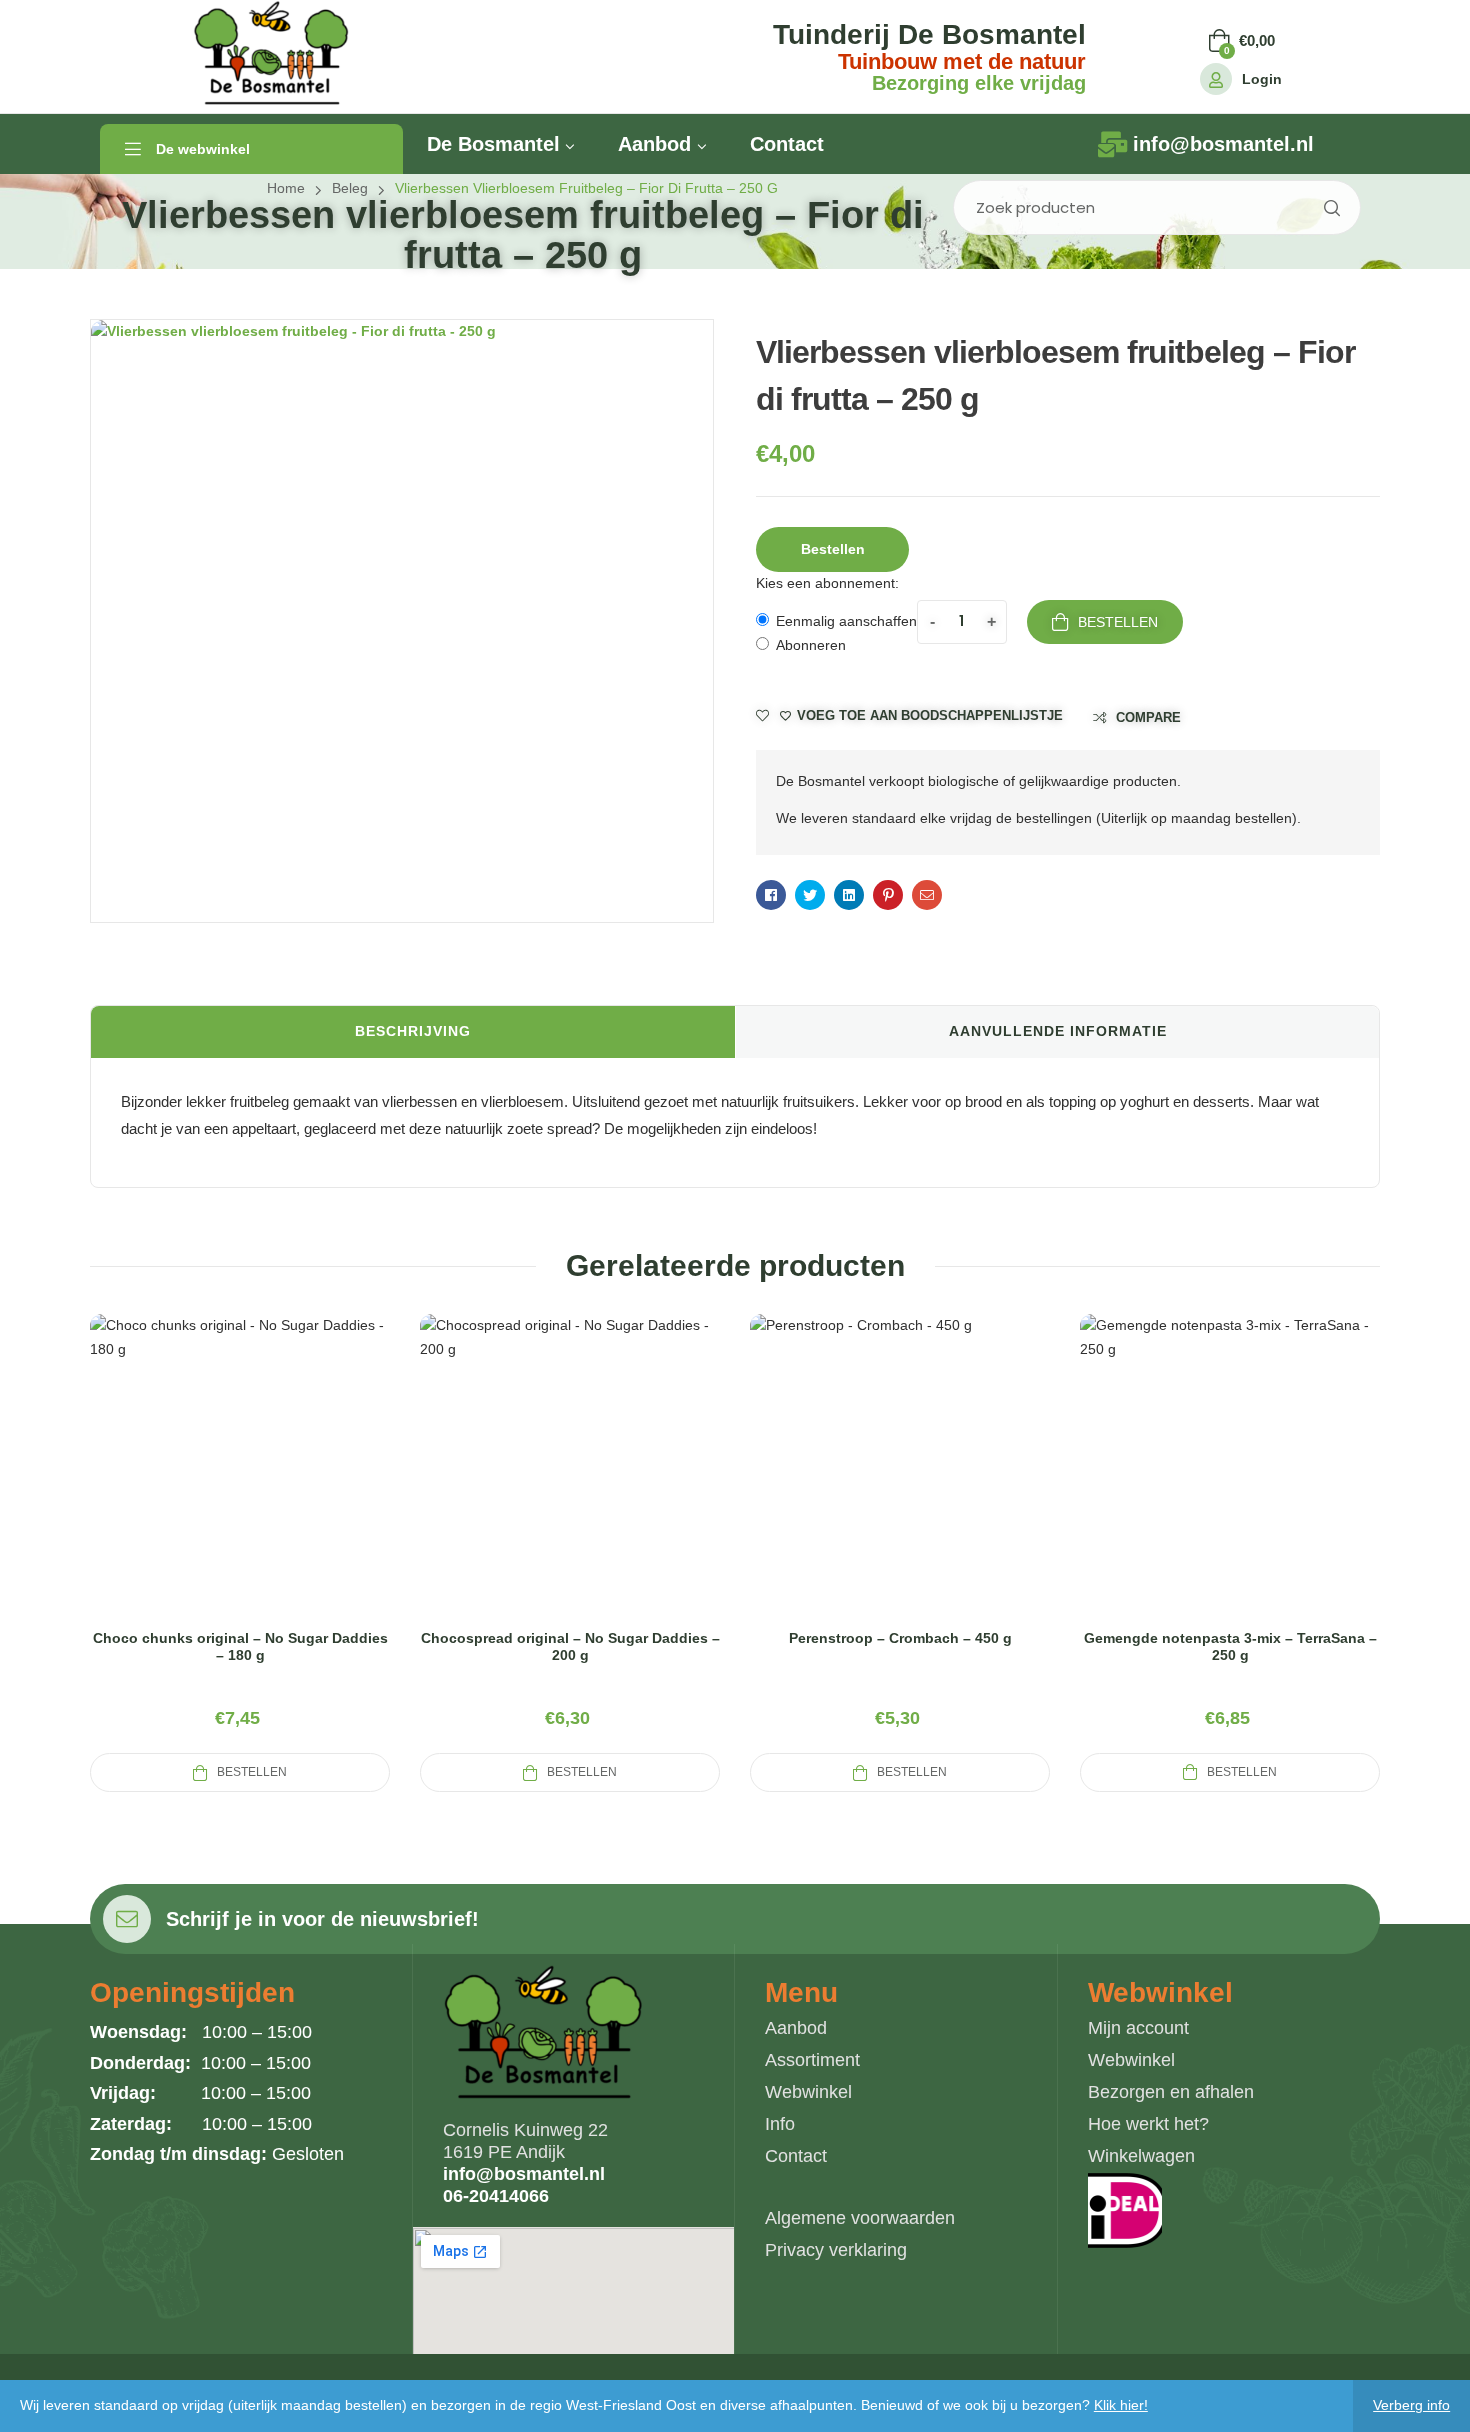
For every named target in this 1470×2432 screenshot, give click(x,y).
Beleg (350, 188)
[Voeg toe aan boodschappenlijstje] (288, 1489)
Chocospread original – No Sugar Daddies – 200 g (570, 1646)
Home (286, 188)
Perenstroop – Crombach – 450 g (900, 1638)
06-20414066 (496, 2196)
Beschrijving (413, 1031)
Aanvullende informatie (1058, 1031)
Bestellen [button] (833, 549)
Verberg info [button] (1411, 2405)
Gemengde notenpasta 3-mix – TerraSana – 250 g (1230, 1646)
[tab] (413, 1032)
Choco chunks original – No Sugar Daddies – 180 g (240, 1646)
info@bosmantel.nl (524, 2174)
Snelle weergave (240, 1489)
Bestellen (1118, 622)
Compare (1148, 717)
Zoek (1331, 207)
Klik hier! (1121, 2405)
